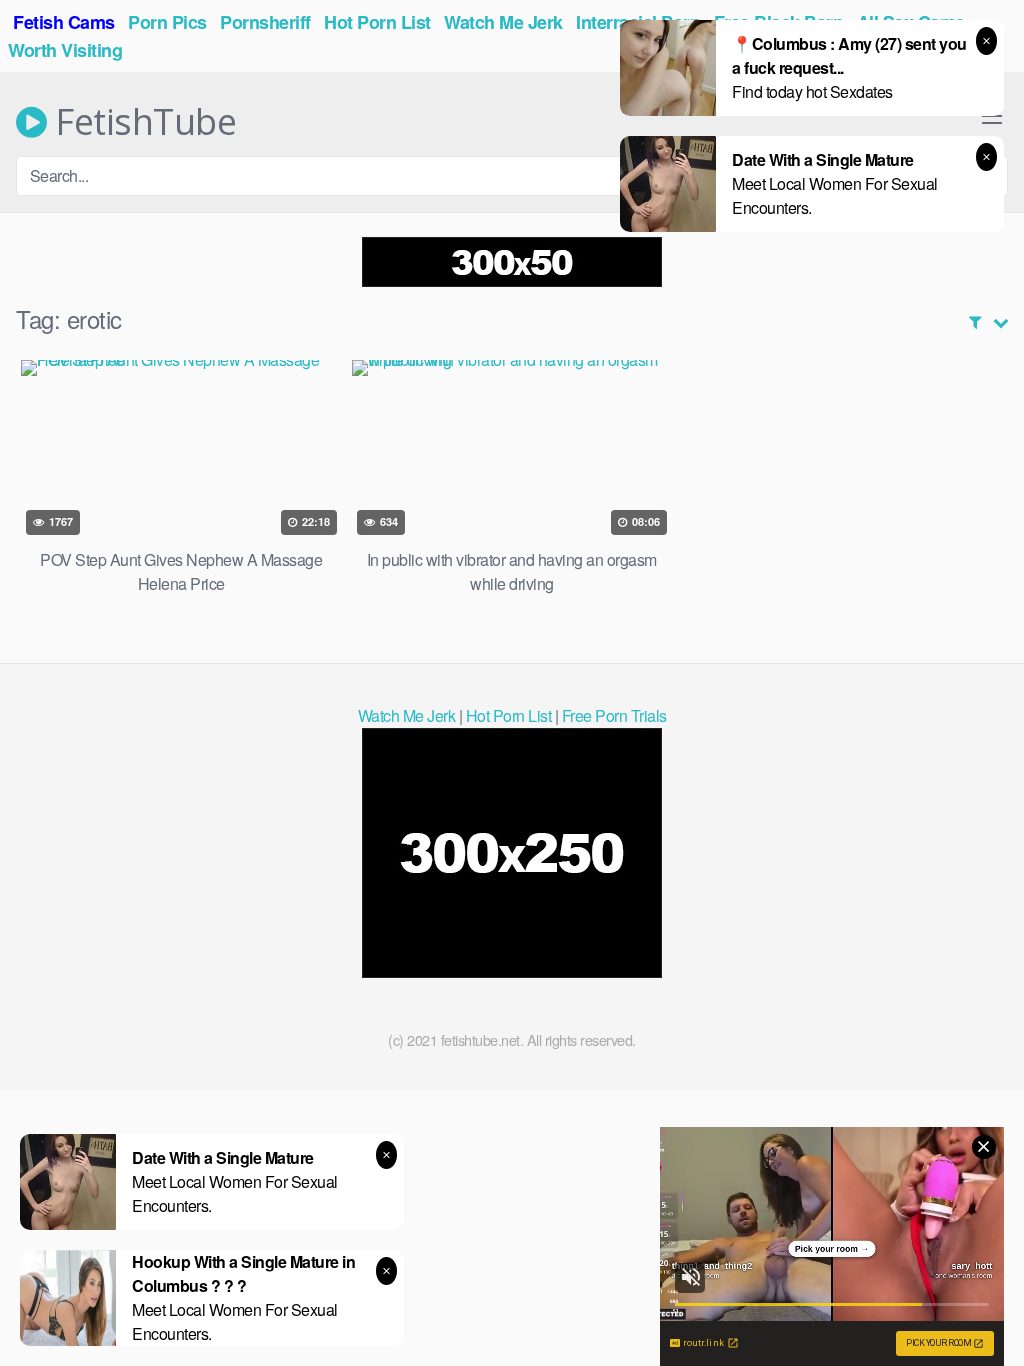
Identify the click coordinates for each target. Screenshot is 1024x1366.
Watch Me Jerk (407, 715)
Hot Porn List (509, 715)
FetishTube (141, 122)
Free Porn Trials (614, 715)
